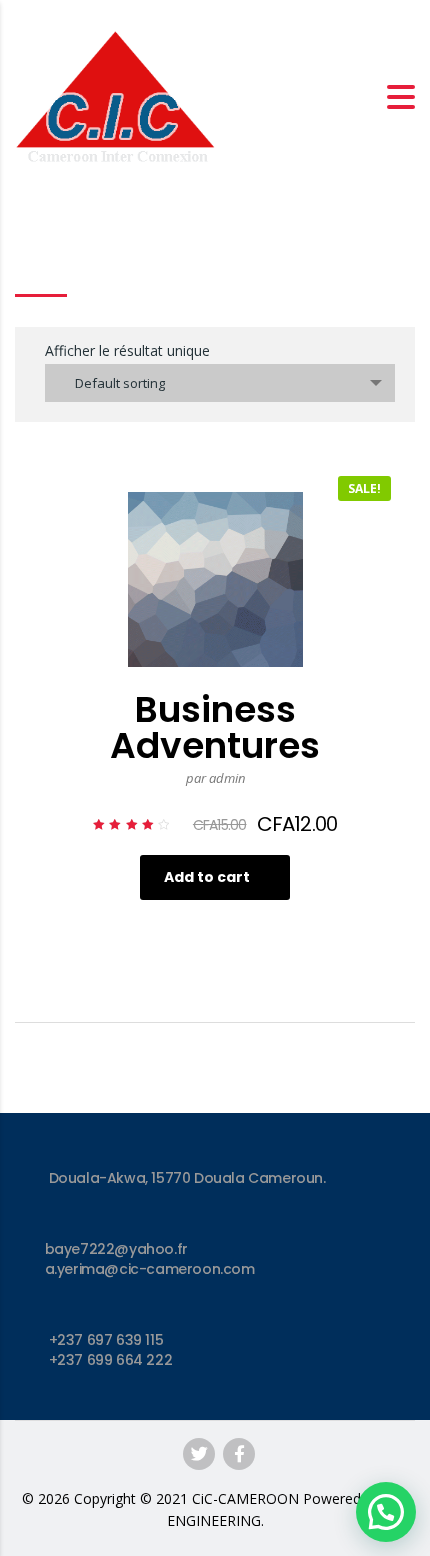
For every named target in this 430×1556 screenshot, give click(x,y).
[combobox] (220, 383)
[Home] (115, 94)
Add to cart (207, 877)
